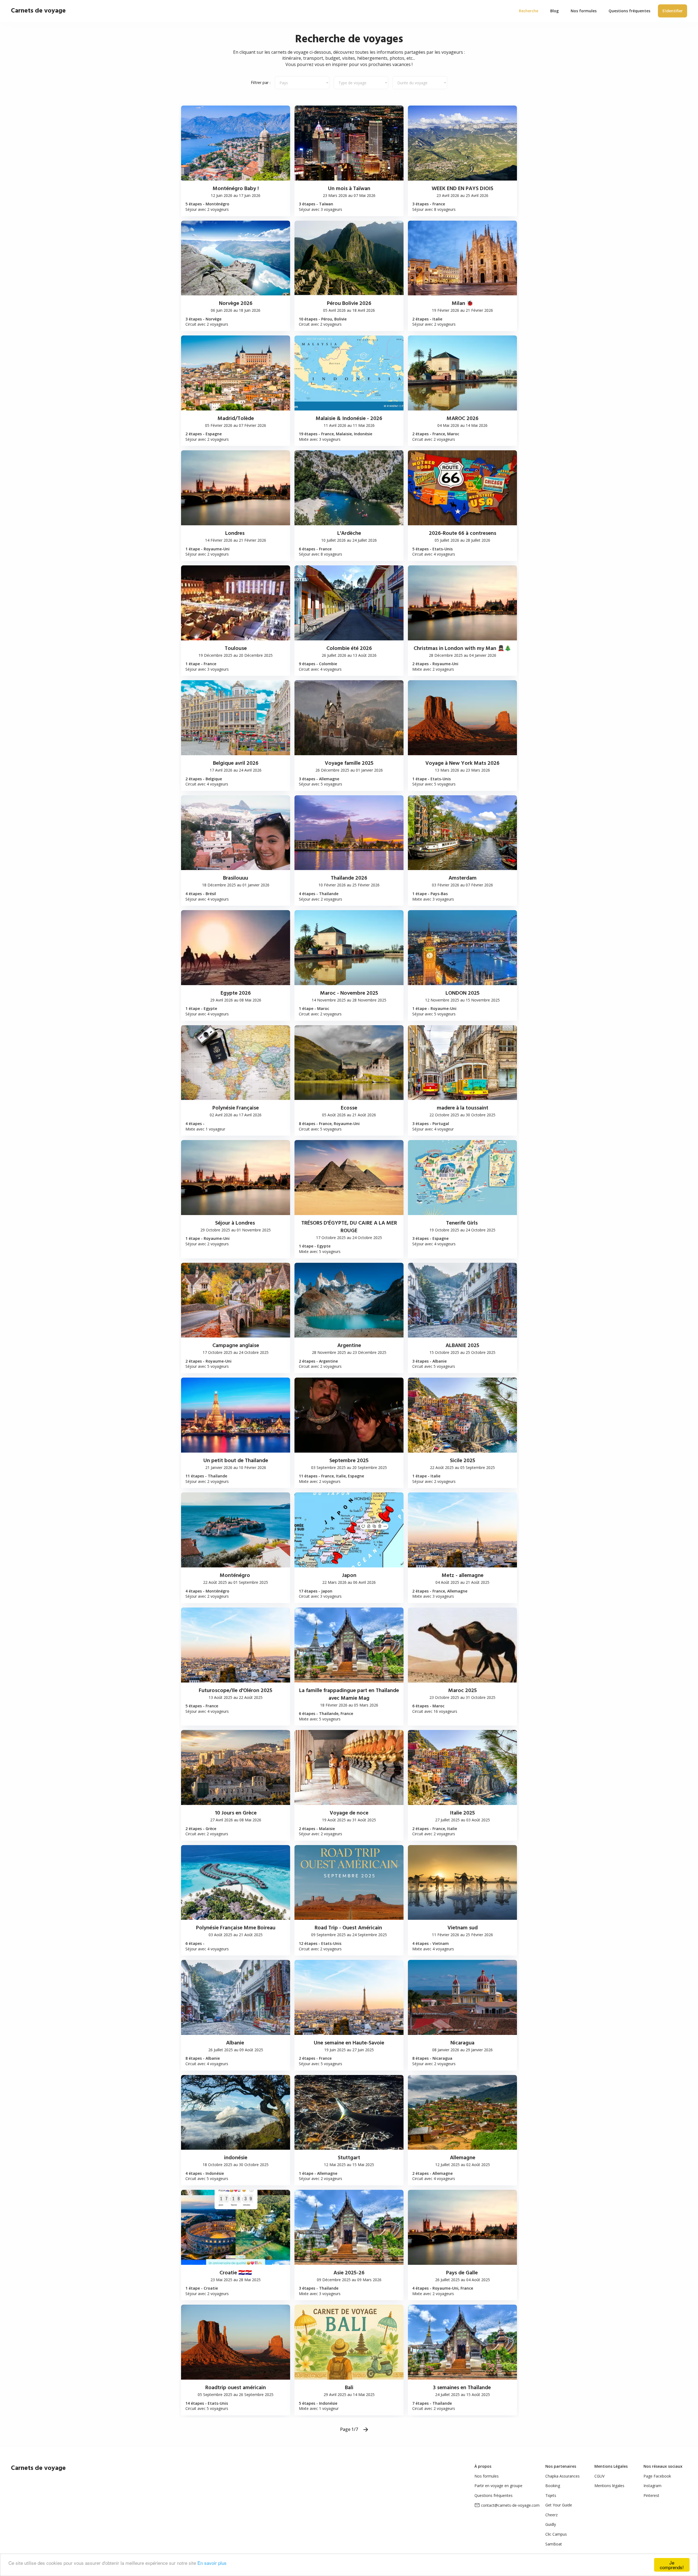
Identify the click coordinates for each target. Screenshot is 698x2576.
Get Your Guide (559, 2505)
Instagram (652, 2486)
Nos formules (487, 2476)
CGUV (599, 2476)
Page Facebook (657, 2476)
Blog (554, 11)
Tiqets (551, 2495)
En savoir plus (212, 2563)
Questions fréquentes (494, 2495)
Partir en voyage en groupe (498, 2486)
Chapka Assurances (562, 2476)
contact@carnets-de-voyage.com (510, 2505)
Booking (553, 2486)
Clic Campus (556, 2534)
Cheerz (551, 2515)
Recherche (529, 11)
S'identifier (673, 11)
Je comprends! (672, 2565)
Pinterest (651, 2495)
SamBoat (554, 2544)
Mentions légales (609, 2486)
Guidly (551, 2524)
